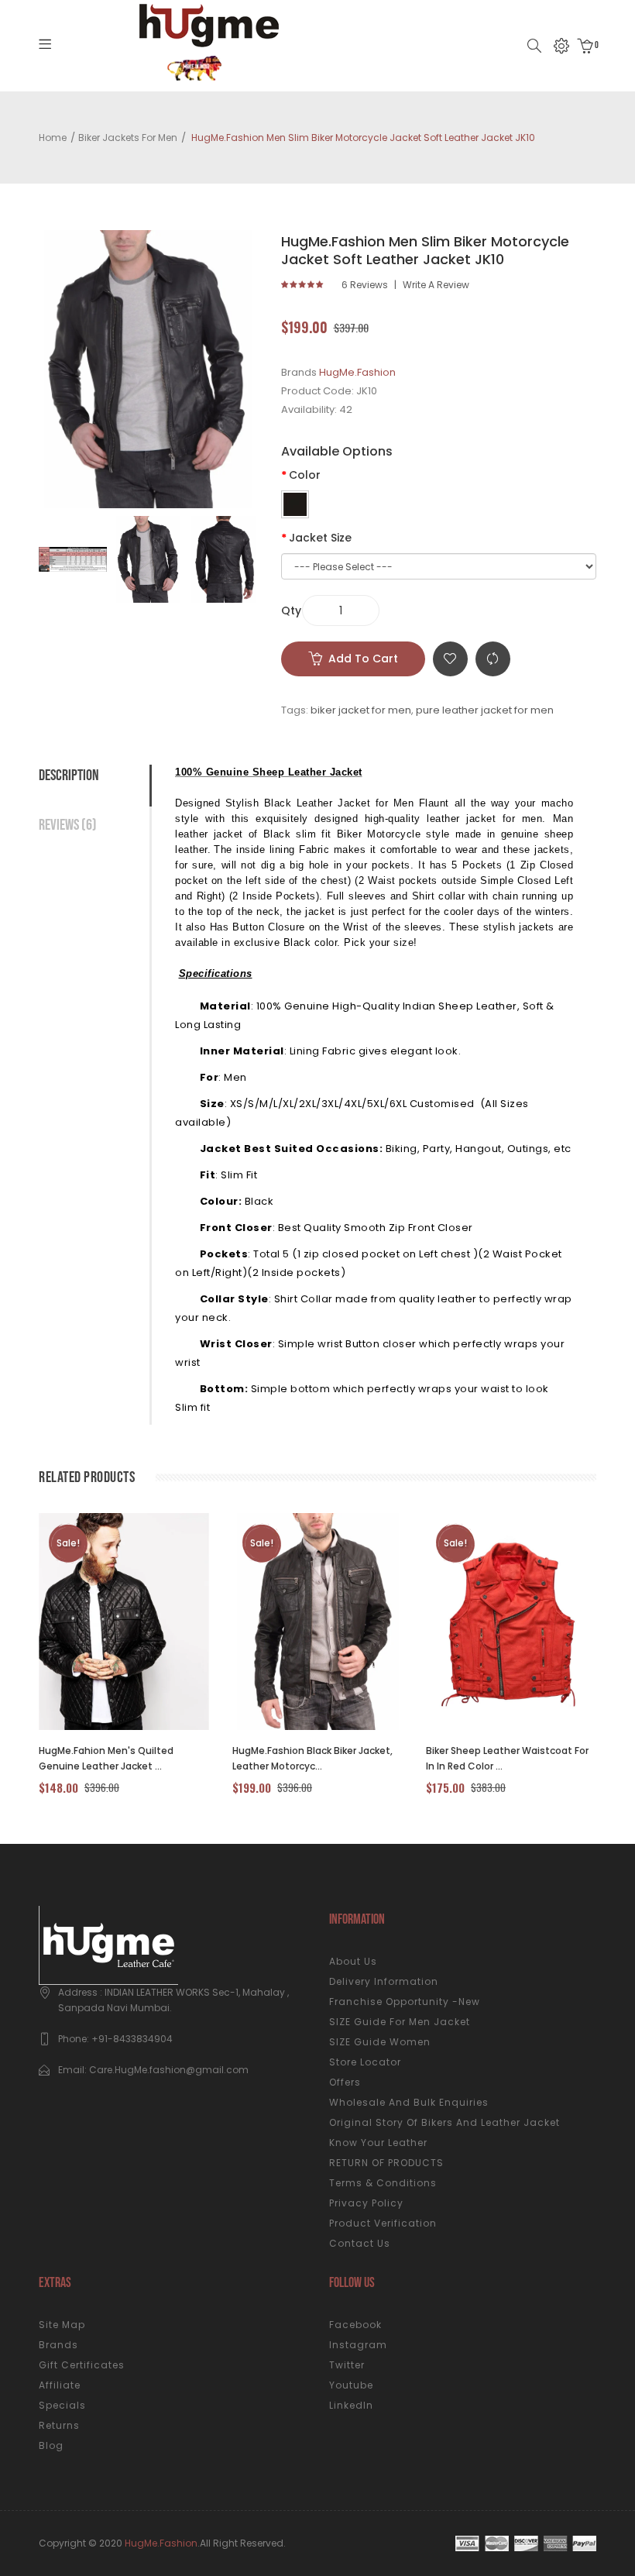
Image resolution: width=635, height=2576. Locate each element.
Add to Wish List (450, 659)
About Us (353, 1961)
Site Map (62, 2325)
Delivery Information (384, 1981)
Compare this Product (493, 659)
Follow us (352, 2283)
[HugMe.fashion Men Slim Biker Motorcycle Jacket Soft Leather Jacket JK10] (73, 559)
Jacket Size (320, 538)
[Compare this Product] (106, 1622)
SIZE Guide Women (380, 2042)
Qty (291, 610)
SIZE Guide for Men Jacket (400, 2022)
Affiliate (60, 2385)
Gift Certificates (82, 2365)
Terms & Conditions (383, 2183)
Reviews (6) (68, 825)
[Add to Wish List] (148, 1622)
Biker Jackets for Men (128, 138)
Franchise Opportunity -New (405, 2002)
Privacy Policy (366, 2203)
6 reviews (365, 285)
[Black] (295, 504)
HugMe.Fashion (357, 372)
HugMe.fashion (161, 2543)
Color (305, 475)
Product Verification (383, 2223)
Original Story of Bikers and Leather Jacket (444, 2122)
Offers (345, 2082)
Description (69, 776)
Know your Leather (378, 2143)
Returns (59, 2425)
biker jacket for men (361, 710)
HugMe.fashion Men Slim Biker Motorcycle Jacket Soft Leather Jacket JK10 (362, 138)
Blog (51, 2445)
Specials (62, 2405)
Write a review (436, 285)
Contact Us (360, 2243)
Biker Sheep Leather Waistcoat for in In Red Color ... (507, 1758)
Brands (58, 2345)
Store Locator (365, 2062)
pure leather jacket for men (485, 710)
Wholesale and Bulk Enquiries (409, 2102)
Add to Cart (363, 659)
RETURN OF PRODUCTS (386, 2163)
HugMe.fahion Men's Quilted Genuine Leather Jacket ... (106, 1758)
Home (53, 138)
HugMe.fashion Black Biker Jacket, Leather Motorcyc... (312, 1758)
